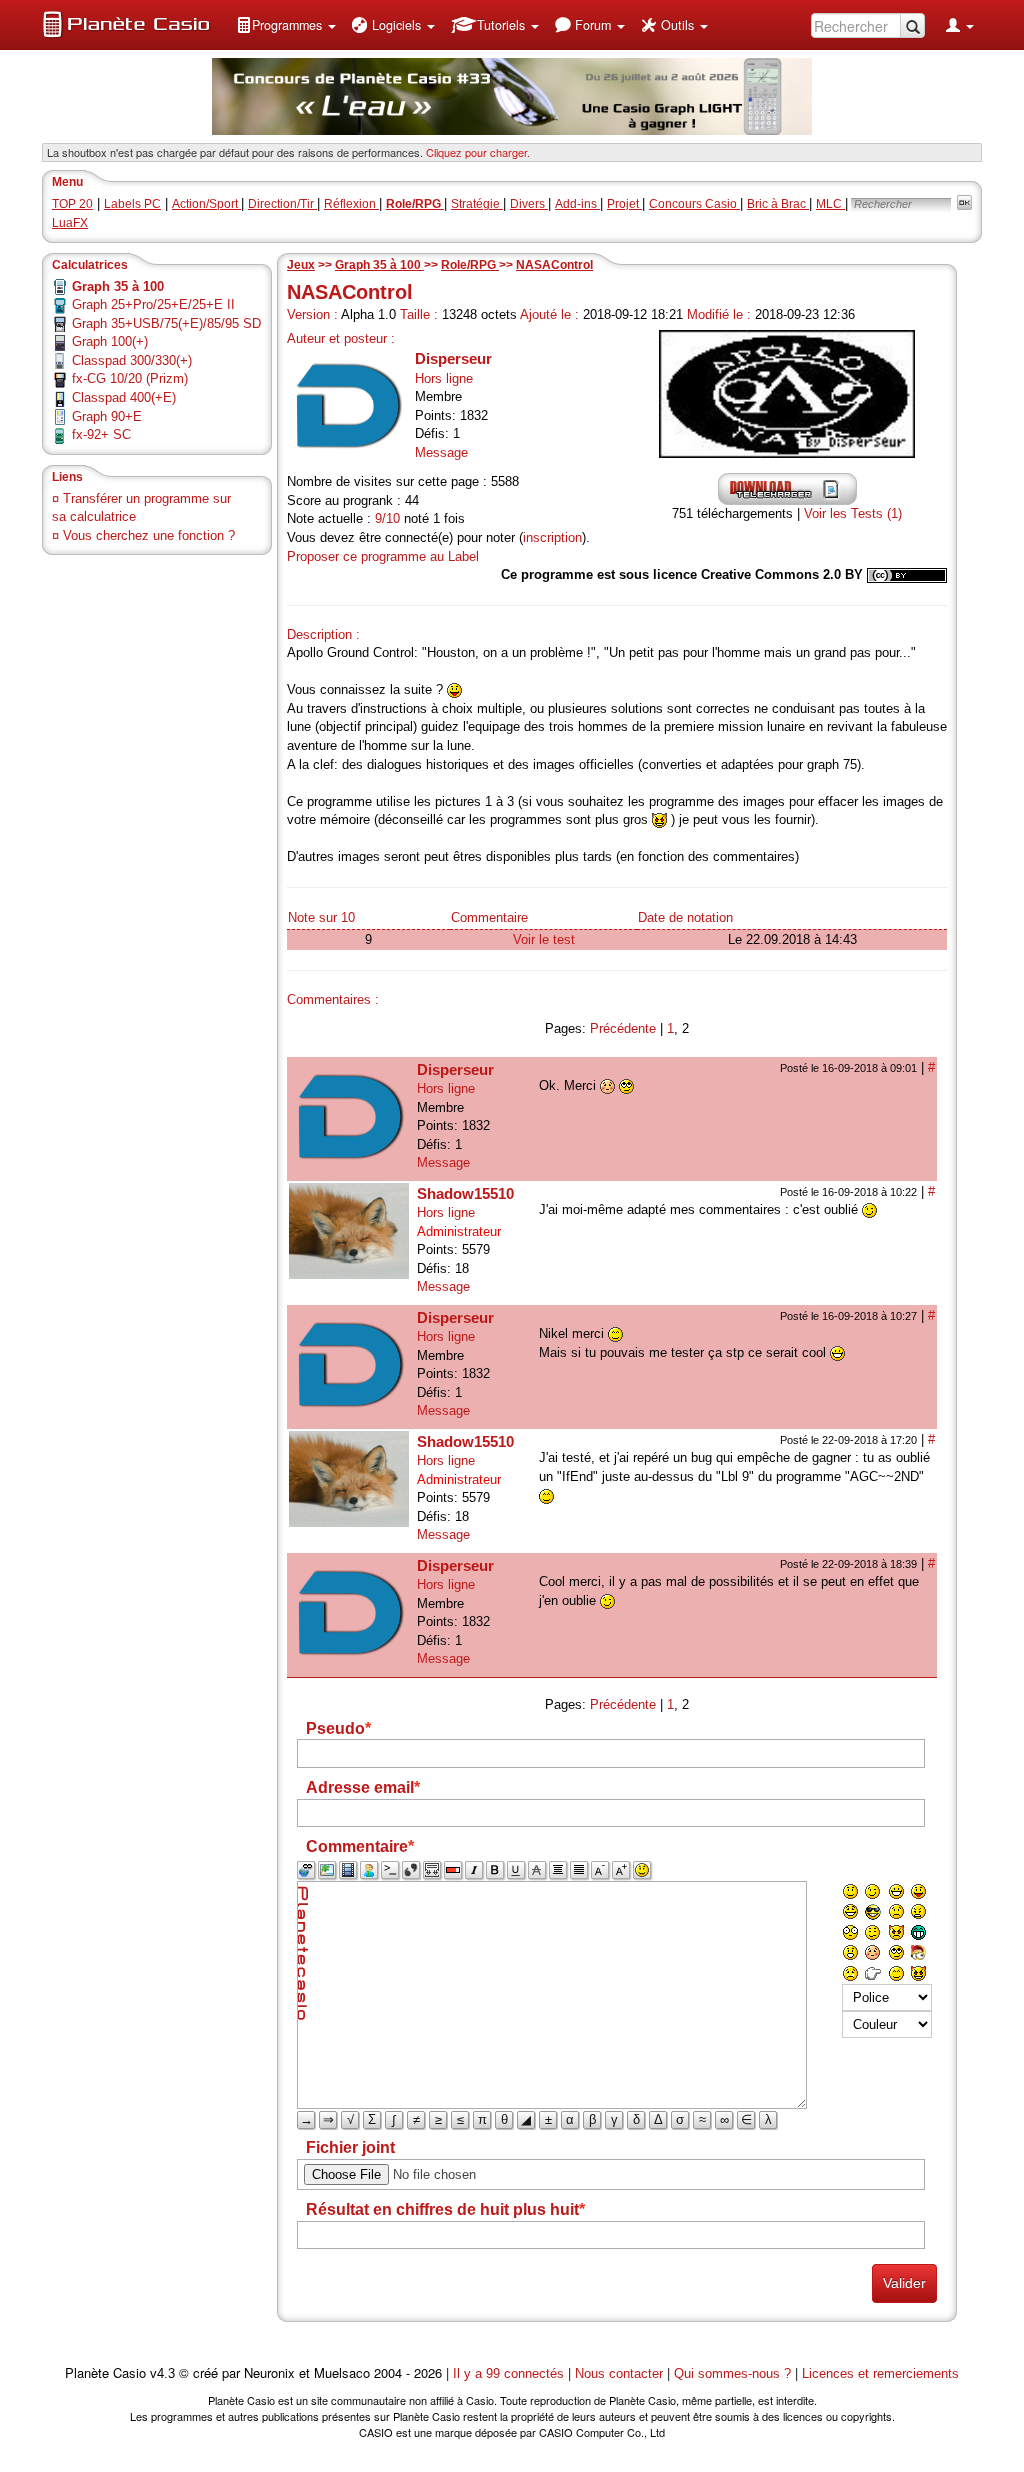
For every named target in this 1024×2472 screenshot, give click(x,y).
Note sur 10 (321, 917)
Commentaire (489, 917)
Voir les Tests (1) (853, 513)
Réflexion (351, 204)
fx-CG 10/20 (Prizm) (130, 378)
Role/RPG (470, 265)
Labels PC (132, 204)
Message (441, 452)
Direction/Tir (282, 204)
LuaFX (70, 223)
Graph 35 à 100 (379, 265)
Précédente (623, 1028)
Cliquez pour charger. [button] (478, 152)
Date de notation (685, 917)
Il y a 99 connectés (510, 2373)
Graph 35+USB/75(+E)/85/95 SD (166, 323)
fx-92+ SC (101, 434)
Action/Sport (206, 204)
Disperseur (453, 358)
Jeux (301, 265)
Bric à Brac (778, 204)
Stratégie (477, 204)
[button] (286, 25)
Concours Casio (694, 204)
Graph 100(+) (110, 341)
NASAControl (554, 265)
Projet (624, 204)
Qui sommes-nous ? (732, 2373)
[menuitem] (286, 25)
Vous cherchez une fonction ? (149, 535)
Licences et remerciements (880, 2373)
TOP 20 (72, 204)
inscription (552, 537)
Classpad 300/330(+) (132, 360)
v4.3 (162, 2373)
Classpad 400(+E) (124, 397)
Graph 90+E (107, 416)
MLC (830, 204)
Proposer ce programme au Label (383, 556)
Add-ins (577, 204)
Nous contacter (619, 2373)
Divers (529, 204)
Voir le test (544, 939)
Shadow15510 (465, 1193)
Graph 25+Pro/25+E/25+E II (153, 304)
